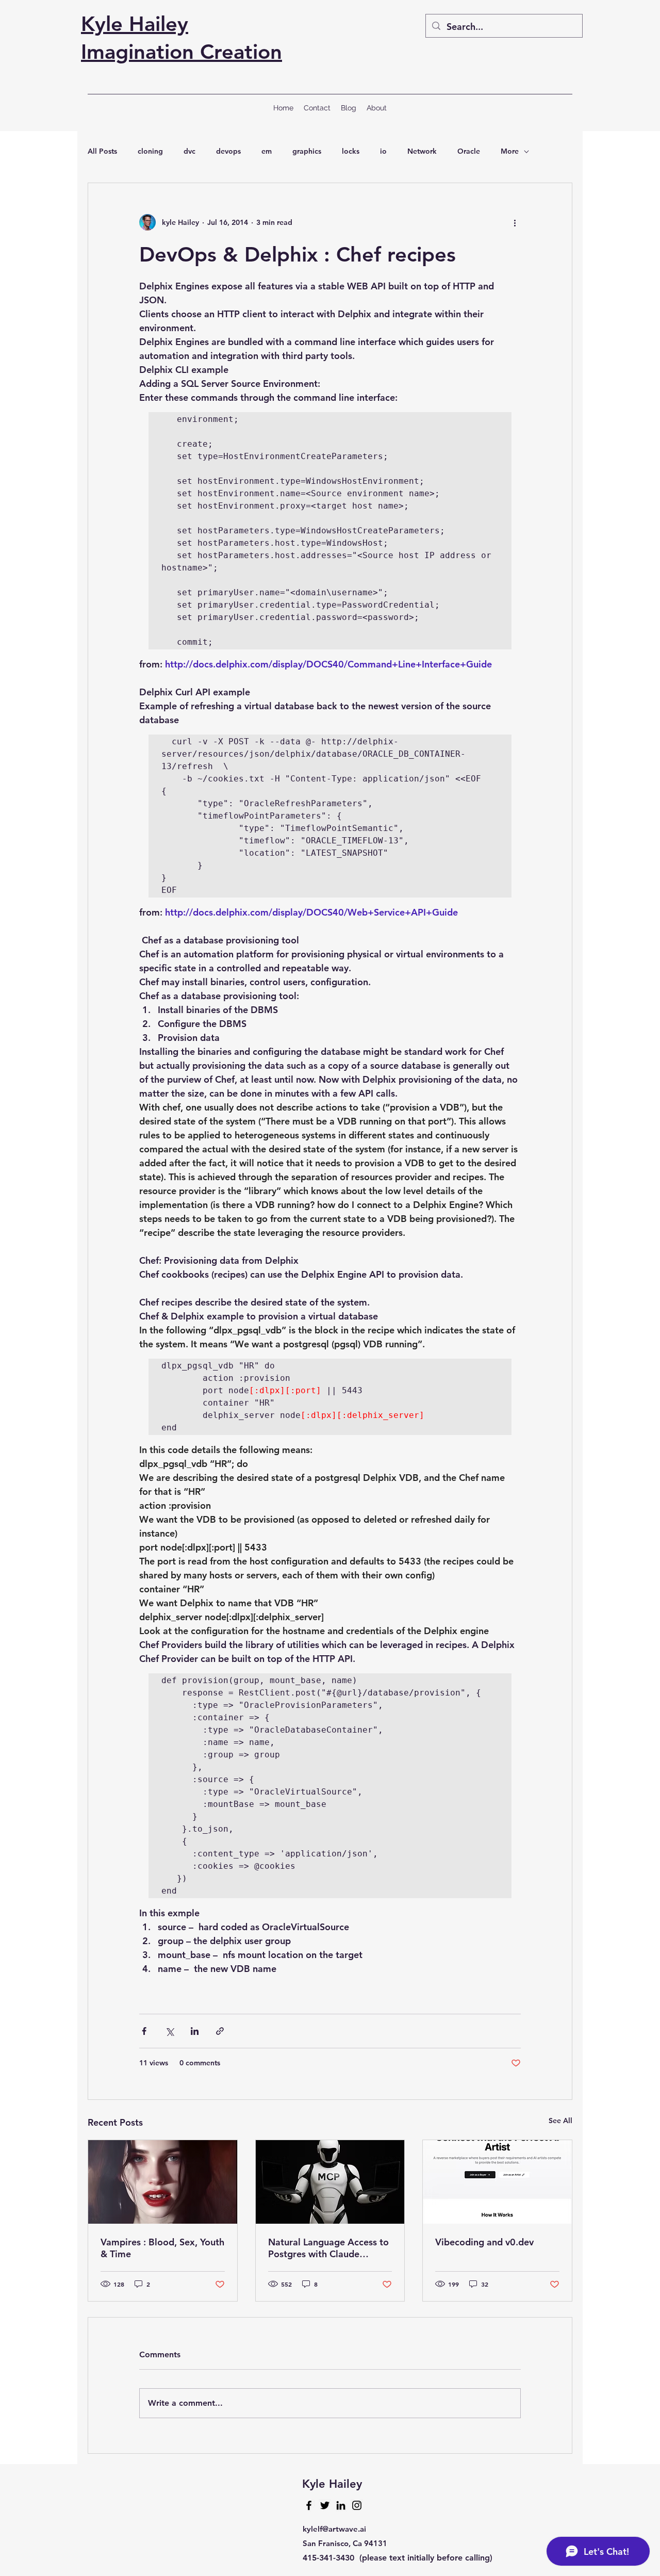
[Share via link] (220, 2031)
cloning (150, 151)
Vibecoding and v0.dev (484, 2242)
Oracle (469, 151)
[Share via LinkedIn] (195, 2031)
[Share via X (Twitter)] (169, 2031)
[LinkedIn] (341, 2505)
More (510, 151)
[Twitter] (325, 2505)
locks (351, 151)
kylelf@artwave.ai (334, 2529)
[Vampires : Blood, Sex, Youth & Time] (163, 2182)
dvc (189, 151)
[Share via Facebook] (144, 2031)
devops (228, 151)
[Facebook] (309, 2505)
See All (560, 2121)
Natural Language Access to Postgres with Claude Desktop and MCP (328, 2248)
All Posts (102, 151)
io (383, 151)
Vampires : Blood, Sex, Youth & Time (162, 2248)
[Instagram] (357, 2505)
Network (422, 151)
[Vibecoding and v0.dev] (497, 2182)
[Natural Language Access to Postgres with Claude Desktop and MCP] (330, 2182)
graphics (307, 151)
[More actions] (515, 222)
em (267, 151)
